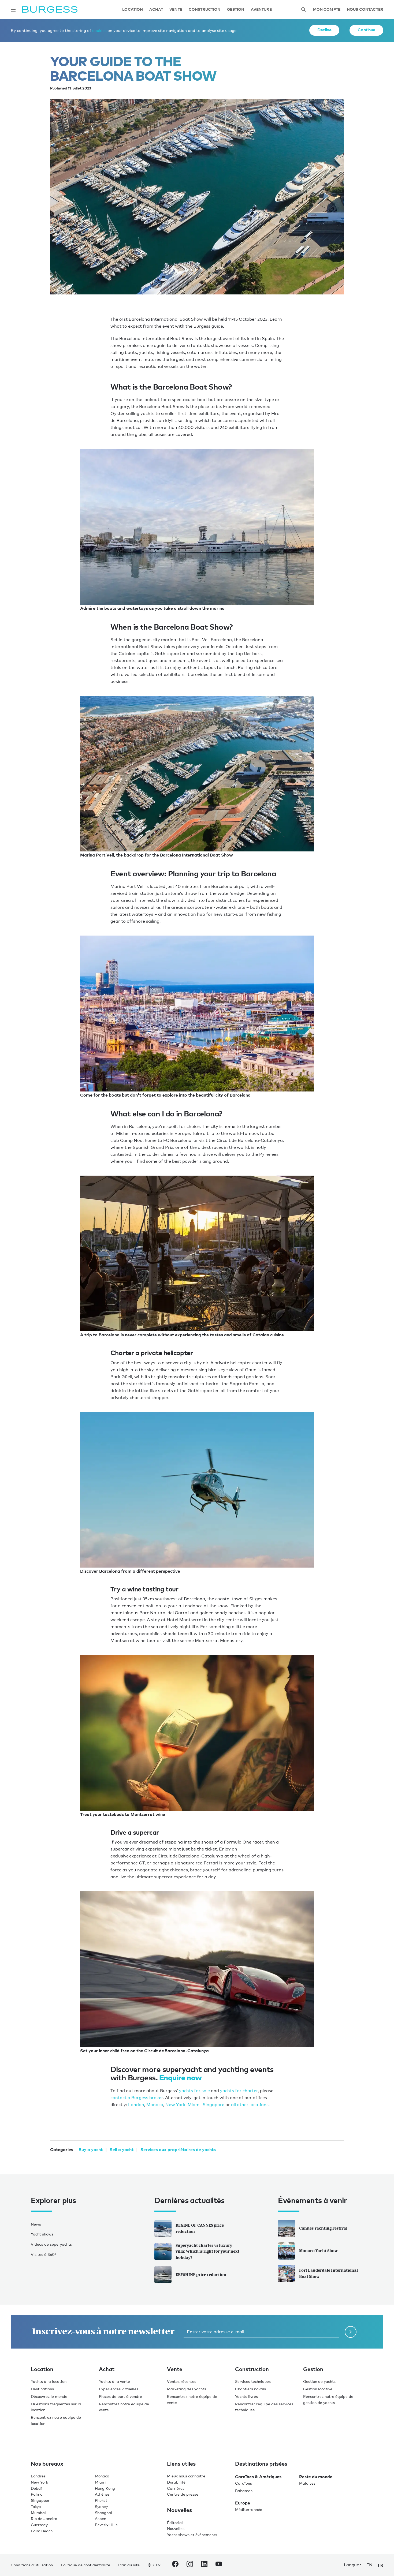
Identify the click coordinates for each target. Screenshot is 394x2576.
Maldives (307, 2483)
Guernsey (39, 2525)
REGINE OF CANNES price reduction (200, 2228)
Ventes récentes (182, 2381)
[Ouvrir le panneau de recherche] (303, 10)
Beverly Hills (106, 2525)
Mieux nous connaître (186, 2476)
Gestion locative (318, 2389)
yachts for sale (194, 2091)
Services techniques (253, 2381)
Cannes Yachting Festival (323, 2228)
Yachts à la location (49, 2381)
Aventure (261, 10)
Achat (156, 10)
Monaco (155, 2105)
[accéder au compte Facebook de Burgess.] (175, 2565)
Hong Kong (105, 2488)
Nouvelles (176, 2528)
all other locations (250, 2105)
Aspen (101, 2519)
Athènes (102, 2494)
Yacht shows (42, 2234)
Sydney (101, 2506)
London (136, 2105)
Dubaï (36, 2488)
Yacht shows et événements (192, 2535)
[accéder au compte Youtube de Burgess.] (219, 2565)
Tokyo (36, 2506)
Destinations (42, 2389)
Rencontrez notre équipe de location (56, 2420)
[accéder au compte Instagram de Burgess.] (190, 2565)
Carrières (176, 2488)
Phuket (101, 2500)
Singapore (213, 2105)
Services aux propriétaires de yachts (178, 2149)
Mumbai (38, 2513)
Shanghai (103, 2513)
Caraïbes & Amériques (258, 2477)
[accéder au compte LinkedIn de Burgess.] (204, 2565)
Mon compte (327, 10)
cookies (99, 30)
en (369, 2565)
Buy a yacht (91, 2149)
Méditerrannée (249, 2509)
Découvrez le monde (49, 2396)
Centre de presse (183, 2494)
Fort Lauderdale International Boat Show (328, 2273)
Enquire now (181, 2078)
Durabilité (176, 2482)
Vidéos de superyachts (51, 2244)
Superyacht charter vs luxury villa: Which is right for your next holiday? (207, 2251)
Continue (366, 30)
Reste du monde (316, 2477)
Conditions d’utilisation (32, 2565)
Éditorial (175, 2523)
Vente (176, 10)
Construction (205, 10)
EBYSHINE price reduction (201, 2274)
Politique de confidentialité (86, 2565)
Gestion (236, 10)
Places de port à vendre (120, 2396)
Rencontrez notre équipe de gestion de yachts (328, 2399)
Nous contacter (365, 10)
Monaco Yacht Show (318, 2251)
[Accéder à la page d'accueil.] (50, 10)
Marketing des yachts (187, 2389)
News (36, 2224)
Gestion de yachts (319, 2381)
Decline (324, 30)
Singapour (40, 2500)
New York (175, 2105)
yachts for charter (239, 2091)
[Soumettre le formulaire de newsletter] (351, 2332)
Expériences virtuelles (119, 2389)
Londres (38, 2476)
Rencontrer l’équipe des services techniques (264, 2407)
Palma (37, 2494)
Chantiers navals (250, 2389)
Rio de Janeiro (44, 2519)
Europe (243, 2503)
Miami (194, 2105)
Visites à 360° (44, 2254)
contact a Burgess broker (137, 2098)
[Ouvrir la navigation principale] (13, 10)
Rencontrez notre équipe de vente (124, 2407)
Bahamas (244, 2491)
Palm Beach (42, 2531)
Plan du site (129, 2565)
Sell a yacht (122, 2149)
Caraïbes (244, 2483)
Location (133, 10)
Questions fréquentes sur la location (56, 2407)
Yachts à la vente (114, 2381)
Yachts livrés (246, 2396)
